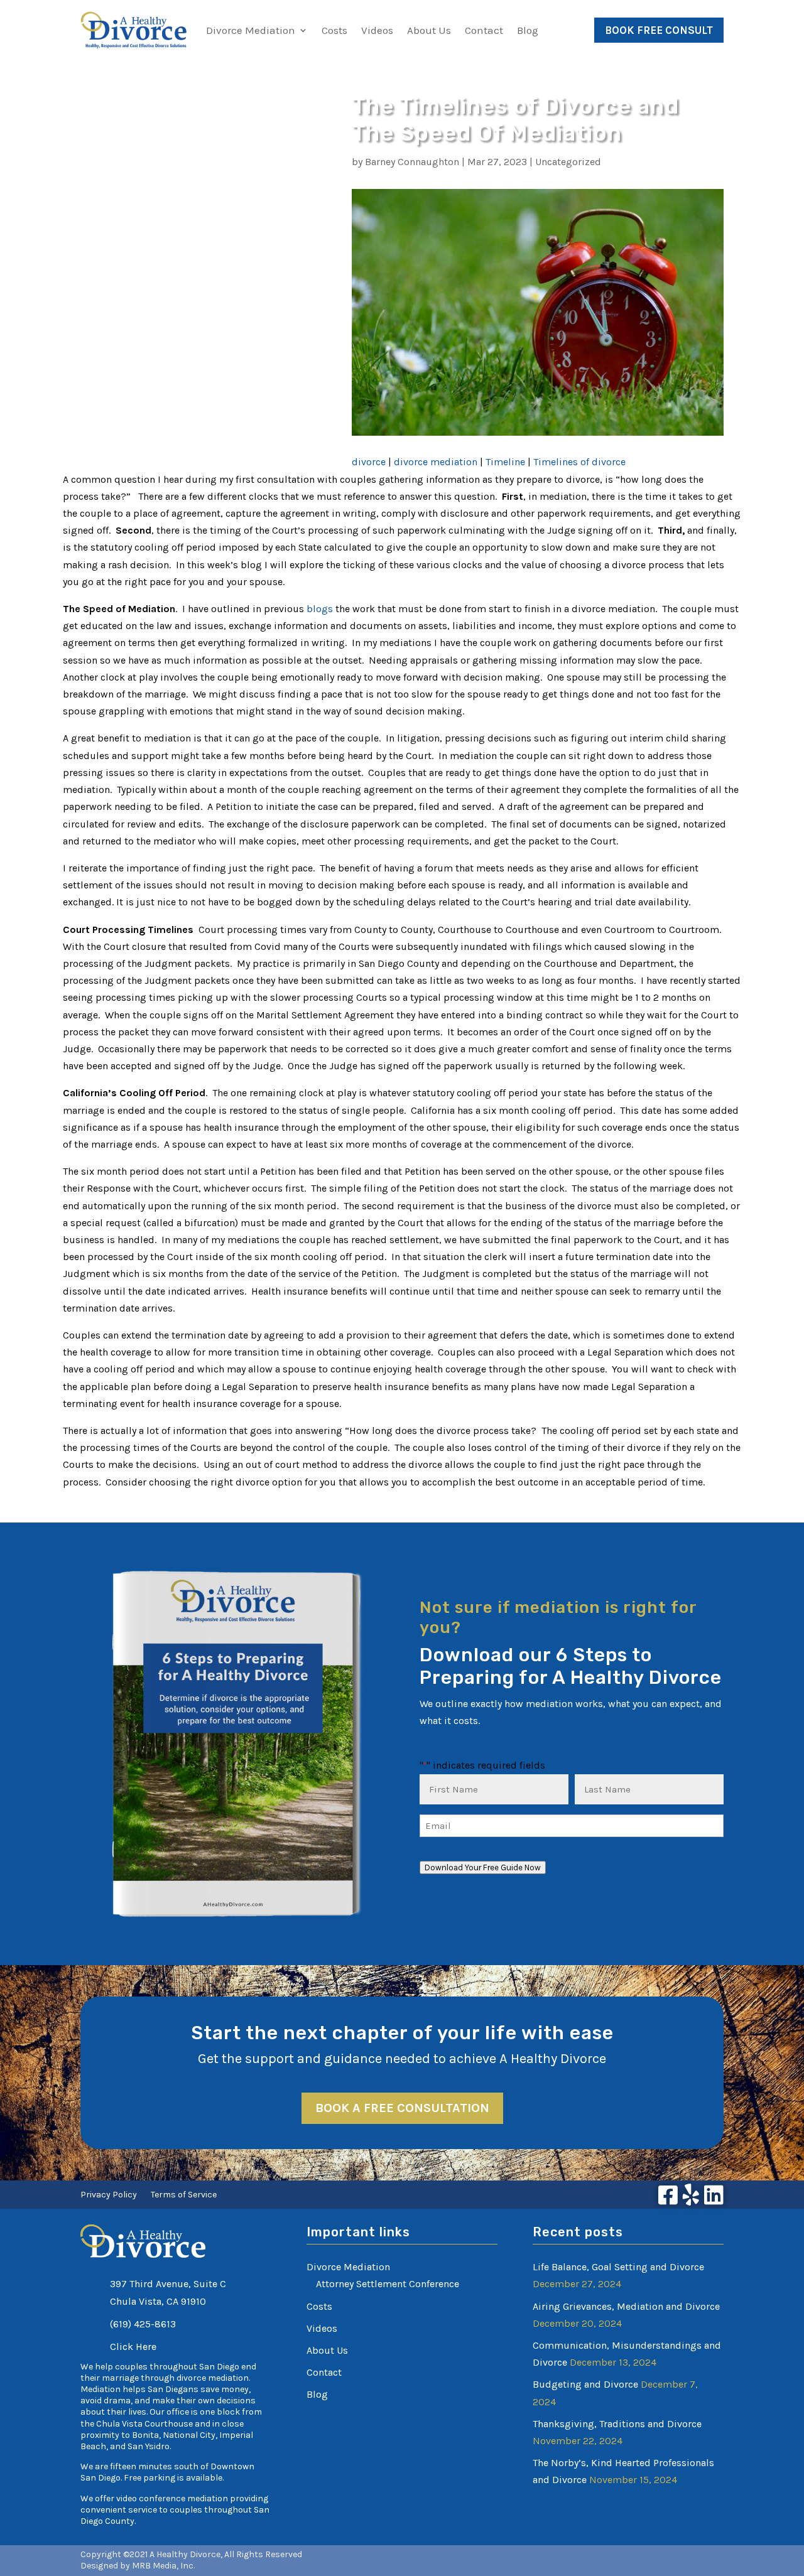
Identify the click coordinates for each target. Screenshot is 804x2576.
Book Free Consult (659, 30)
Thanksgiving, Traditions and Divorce (617, 2424)
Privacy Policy (109, 2195)
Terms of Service (184, 2195)
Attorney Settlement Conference (388, 2284)
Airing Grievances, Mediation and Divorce (626, 2306)
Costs (334, 30)
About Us (429, 30)
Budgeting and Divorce (585, 2384)
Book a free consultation (402, 2108)
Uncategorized (568, 162)
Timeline (505, 462)
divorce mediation (436, 462)
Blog (528, 30)
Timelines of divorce (579, 462)
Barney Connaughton (412, 162)
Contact (484, 30)
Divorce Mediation (251, 30)
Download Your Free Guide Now (483, 1867)
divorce (369, 462)
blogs (320, 609)
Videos (377, 30)
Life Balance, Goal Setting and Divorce (618, 2267)
